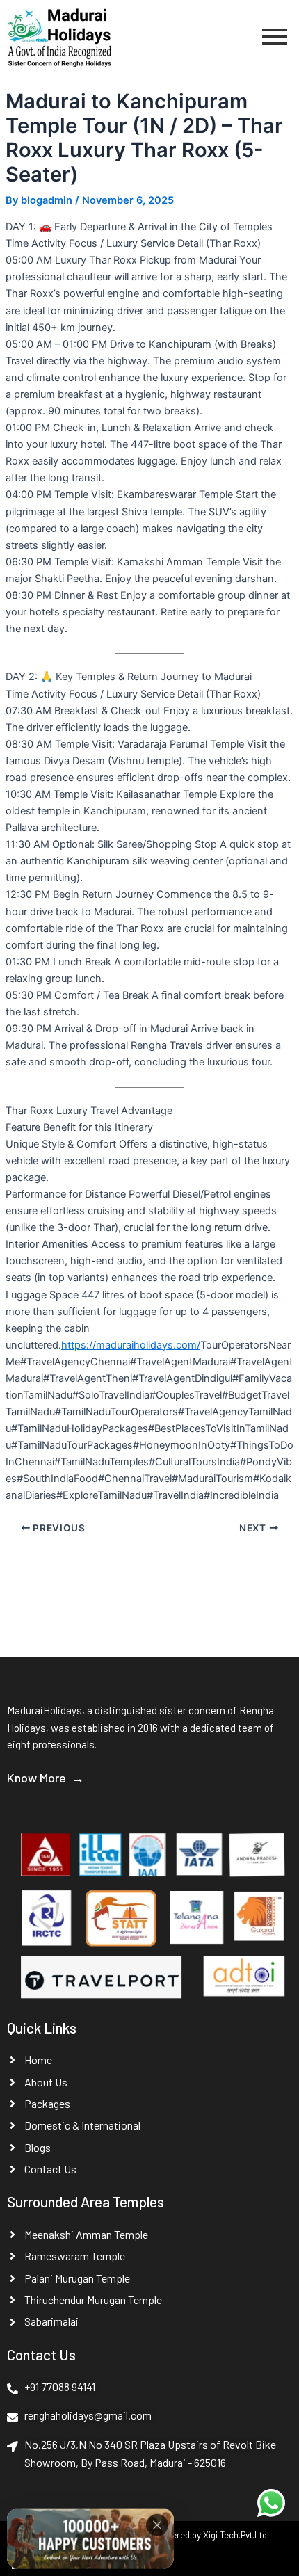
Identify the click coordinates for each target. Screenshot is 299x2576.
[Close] (157, 2524)
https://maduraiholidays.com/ (131, 1345)
